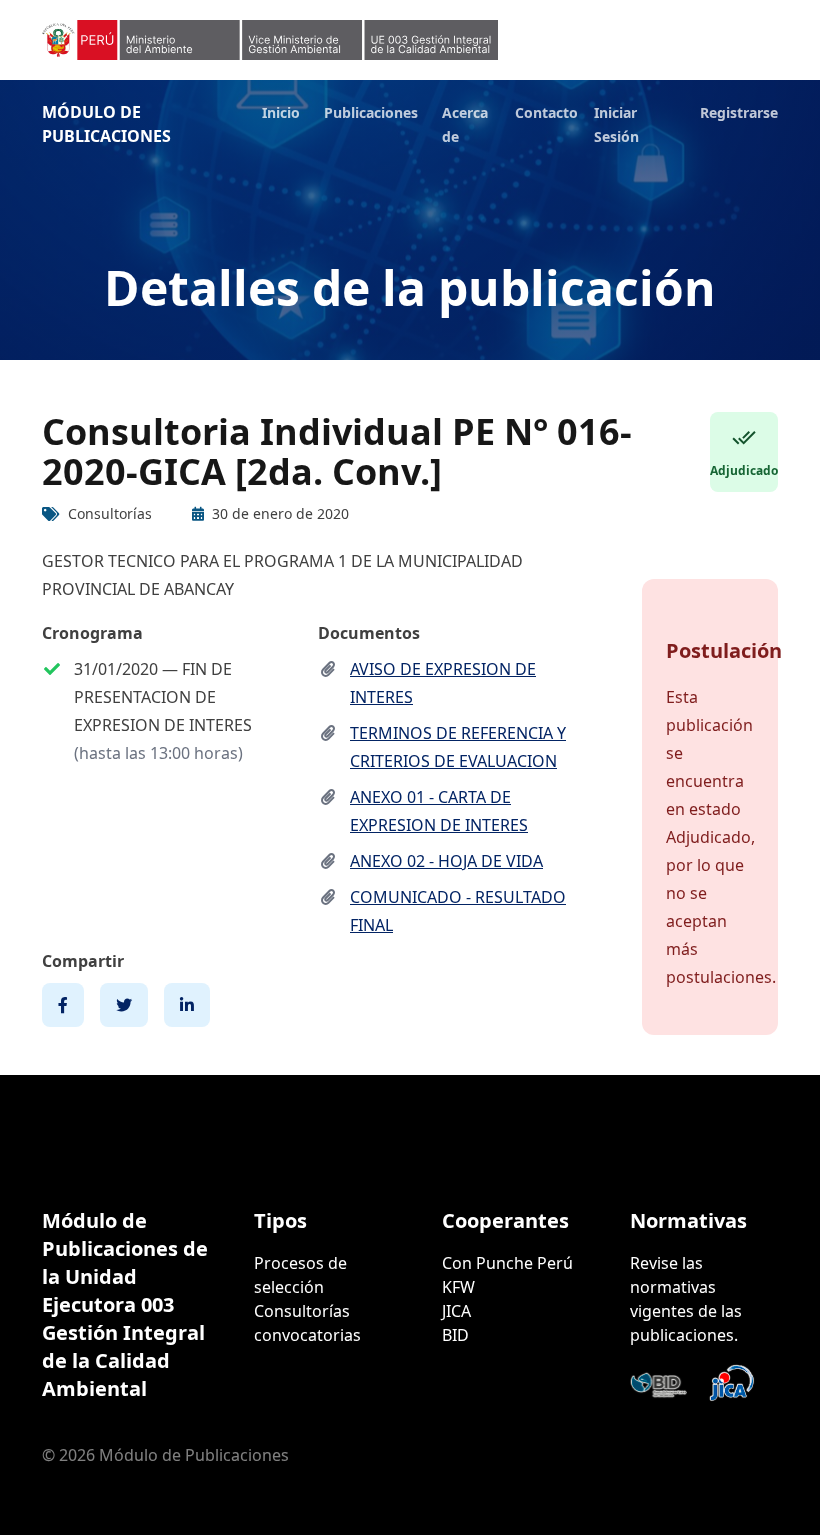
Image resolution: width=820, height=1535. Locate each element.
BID (455, 1335)
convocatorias (307, 1335)
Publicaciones (371, 112)
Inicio (281, 112)
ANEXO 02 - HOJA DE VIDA (446, 861)
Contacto (546, 112)
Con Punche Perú (507, 1263)
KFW (458, 1287)
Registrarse (739, 112)
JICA (456, 1311)
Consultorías (302, 1311)
